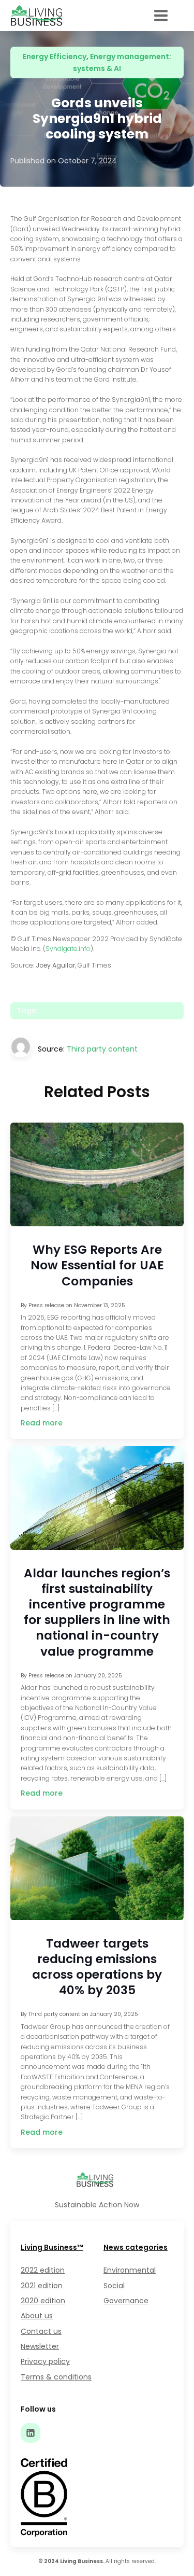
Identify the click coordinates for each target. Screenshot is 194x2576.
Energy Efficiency (55, 57)
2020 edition (43, 2301)
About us (37, 2316)
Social (114, 2286)
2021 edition (42, 2286)
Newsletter (40, 2346)
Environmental (130, 2270)
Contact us (41, 2331)
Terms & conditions (56, 2377)
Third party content (102, 1049)
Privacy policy (45, 2361)
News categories (136, 2247)
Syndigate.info (68, 949)
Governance (126, 2301)
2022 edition (43, 2270)
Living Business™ (52, 2247)
